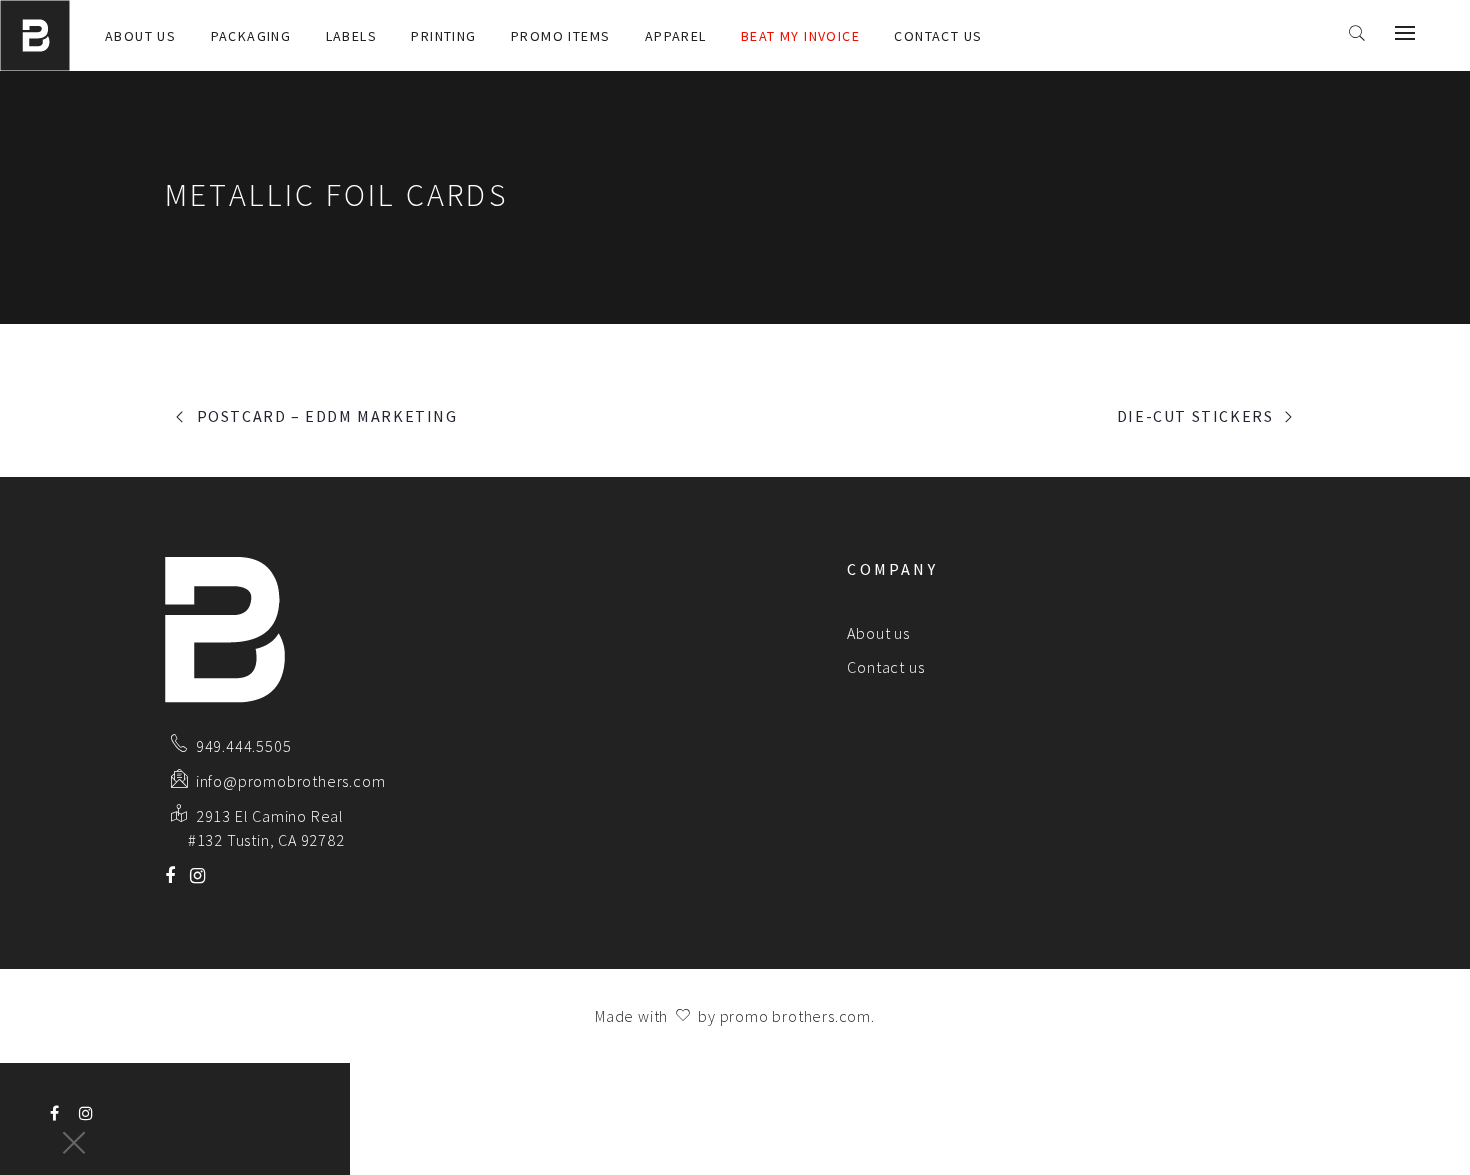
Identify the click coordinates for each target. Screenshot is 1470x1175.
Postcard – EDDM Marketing (327, 416)
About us (140, 36)
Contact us (938, 36)
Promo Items (560, 36)
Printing (443, 36)
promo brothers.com (795, 1016)
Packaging (251, 36)
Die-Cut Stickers (1195, 416)
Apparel (676, 36)
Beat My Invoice (800, 36)
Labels (351, 36)
